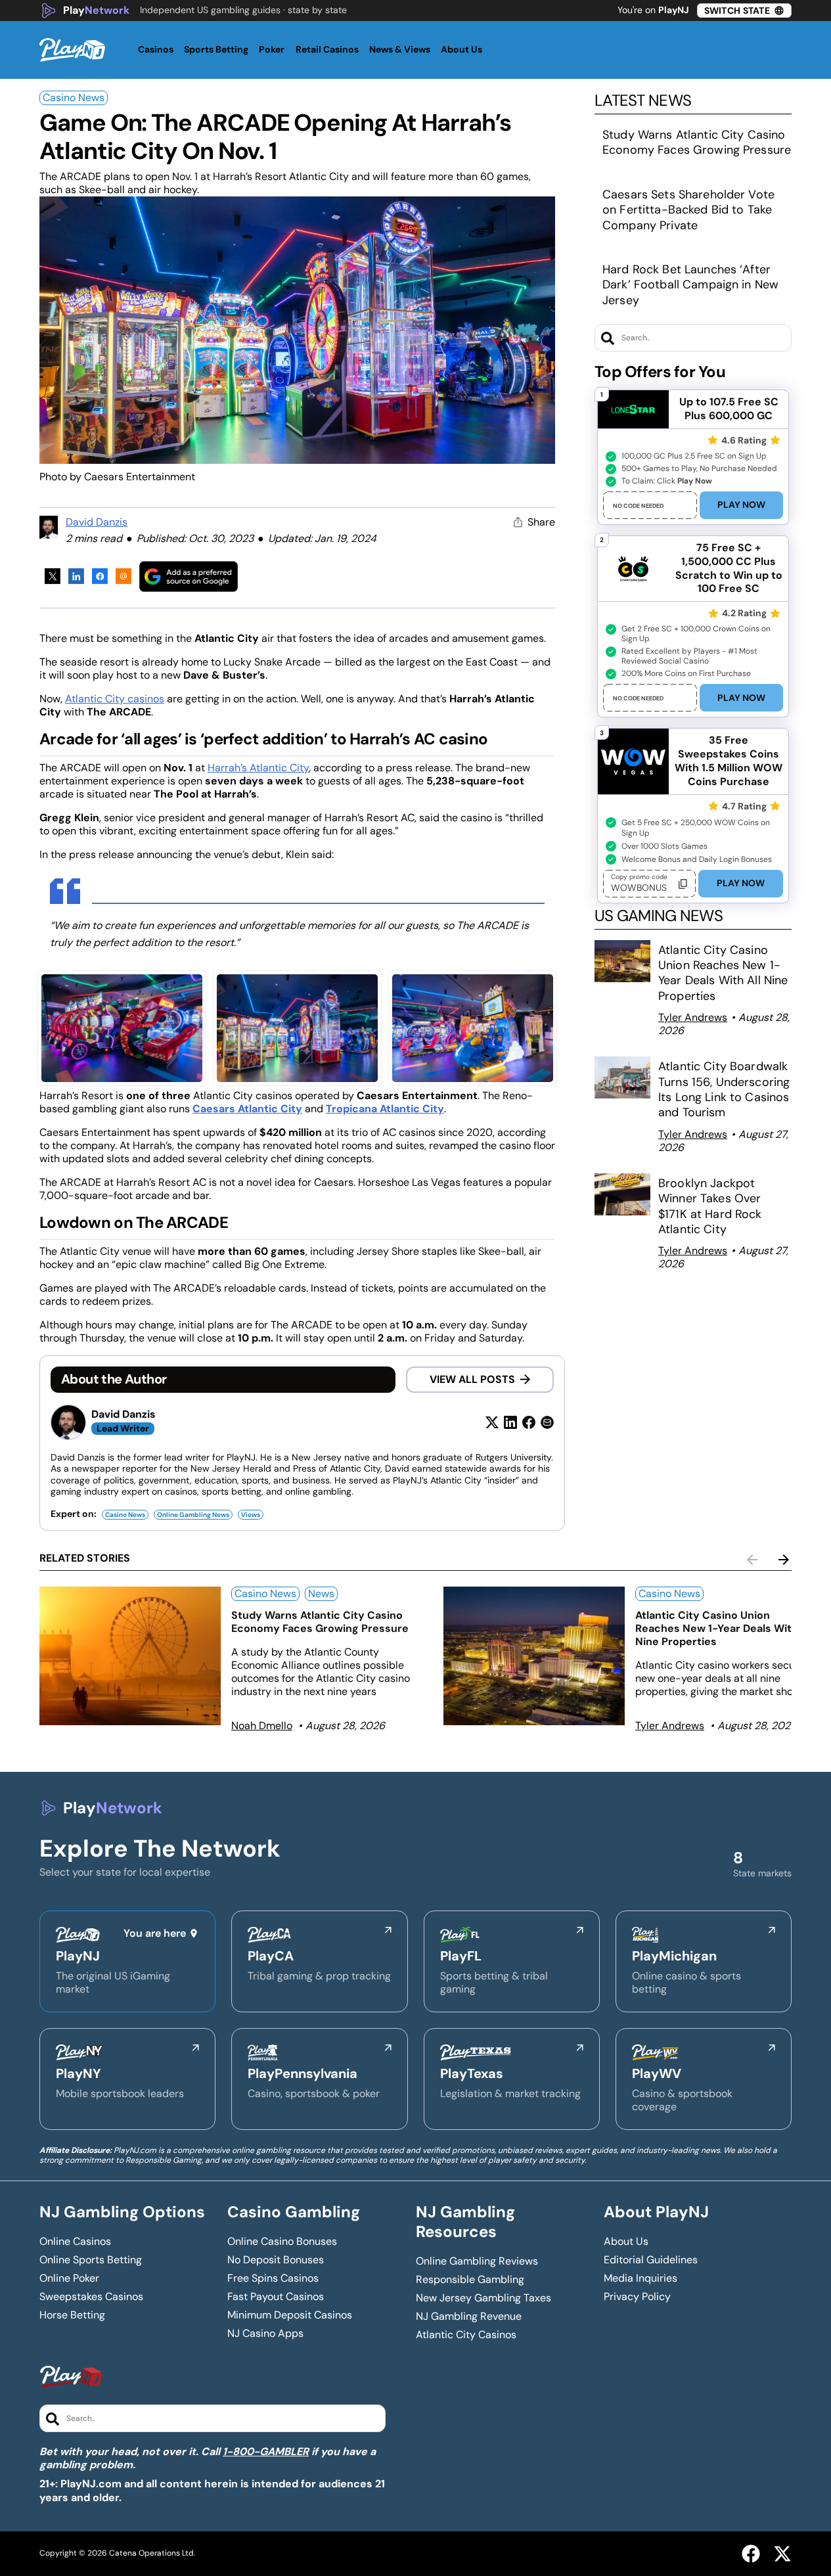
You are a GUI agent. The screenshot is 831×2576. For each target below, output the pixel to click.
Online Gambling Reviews (477, 2261)
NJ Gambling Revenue (469, 2316)
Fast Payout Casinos (276, 2297)
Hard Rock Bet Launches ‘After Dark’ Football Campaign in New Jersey (690, 285)
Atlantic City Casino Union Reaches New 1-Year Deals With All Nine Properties (723, 973)
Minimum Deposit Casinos (290, 2315)
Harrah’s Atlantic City (258, 768)
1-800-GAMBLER (266, 2452)
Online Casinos (75, 2242)
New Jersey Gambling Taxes (483, 2298)
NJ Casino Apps (265, 2334)
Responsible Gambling (470, 2280)
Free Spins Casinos (273, 2278)
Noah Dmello (262, 1726)
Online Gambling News (193, 1515)
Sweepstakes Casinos (91, 2297)
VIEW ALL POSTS (472, 1379)
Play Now (741, 505)
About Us (626, 2242)
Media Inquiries (640, 2278)
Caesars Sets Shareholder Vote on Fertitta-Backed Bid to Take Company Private (688, 210)
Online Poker (69, 2278)
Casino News (74, 98)
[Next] (784, 1560)
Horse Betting (72, 2315)
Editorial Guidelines (651, 2260)
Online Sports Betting (91, 2260)
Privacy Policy (637, 2297)
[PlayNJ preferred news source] (189, 576)
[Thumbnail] (130, 1656)
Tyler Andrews (693, 1017)
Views (251, 1515)
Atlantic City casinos (115, 699)
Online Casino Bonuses (282, 2242)
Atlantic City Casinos (466, 2335)
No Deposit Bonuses (276, 2260)
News (321, 1593)
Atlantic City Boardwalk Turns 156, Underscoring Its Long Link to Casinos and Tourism (724, 1089)
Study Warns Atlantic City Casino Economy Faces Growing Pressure (697, 142)
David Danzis (97, 522)
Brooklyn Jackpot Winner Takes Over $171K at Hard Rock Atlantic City (710, 1206)
